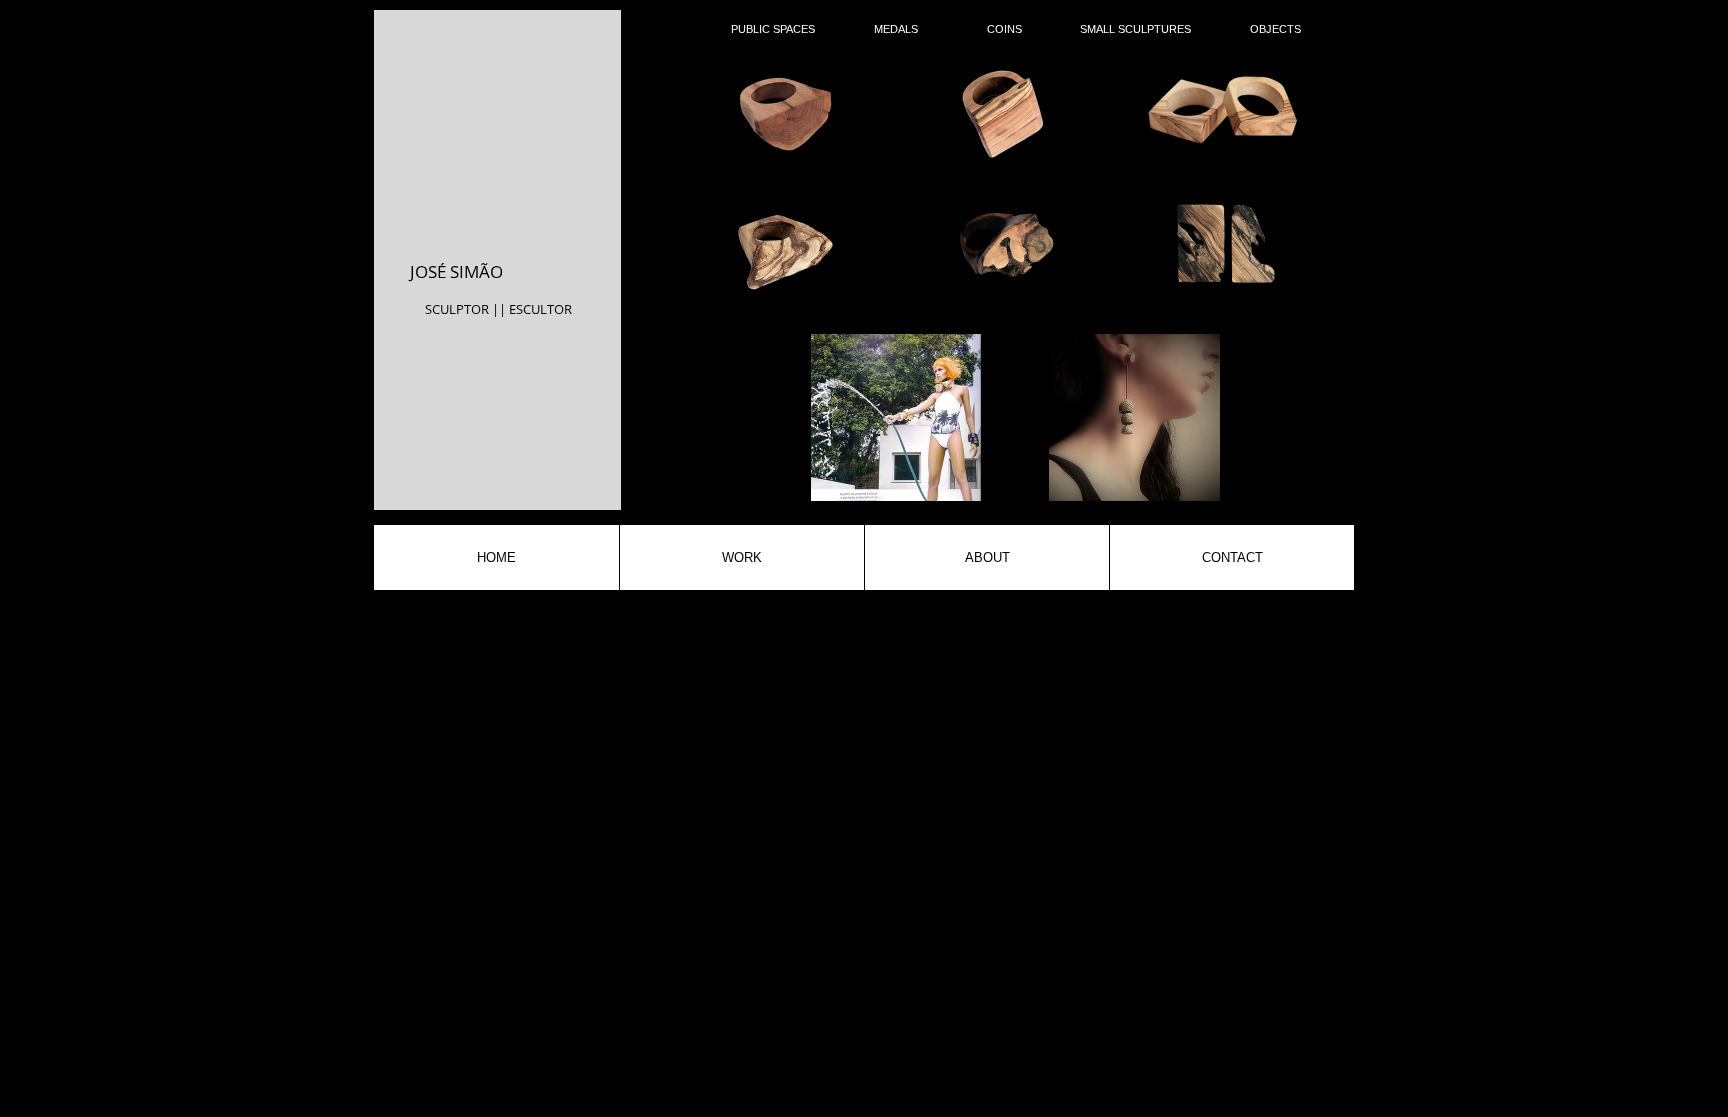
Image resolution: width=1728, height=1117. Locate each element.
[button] (781, 113)
